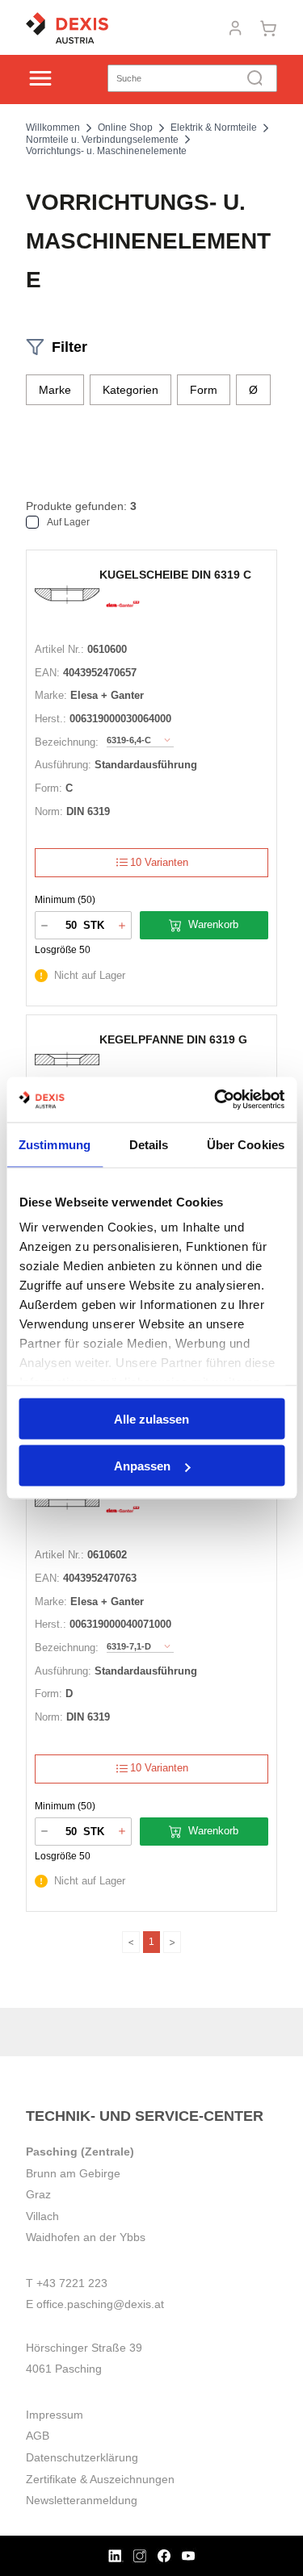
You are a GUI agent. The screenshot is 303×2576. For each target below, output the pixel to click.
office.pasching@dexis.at (100, 2304)
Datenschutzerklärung (82, 2457)
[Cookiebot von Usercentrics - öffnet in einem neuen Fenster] (216, 1100)
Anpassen (142, 1466)
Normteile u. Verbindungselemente (102, 140)
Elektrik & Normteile (214, 128)
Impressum (55, 2415)
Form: (48, 788)
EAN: (47, 673)
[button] (55, 390)
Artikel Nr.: (59, 649)
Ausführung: (63, 765)
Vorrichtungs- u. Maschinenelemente (106, 151)
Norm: (49, 811)
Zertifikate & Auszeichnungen (100, 2479)
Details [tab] (149, 1144)
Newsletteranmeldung (82, 2500)
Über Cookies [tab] (246, 1144)
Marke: (51, 695)
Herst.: (50, 719)
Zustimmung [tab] (55, 1144)
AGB (38, 2436)
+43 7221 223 (72, 2283)
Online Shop (125, 128)
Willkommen (53, 128)
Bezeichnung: (67, 742)
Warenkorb (213, 924)
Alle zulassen (151, 1418)
